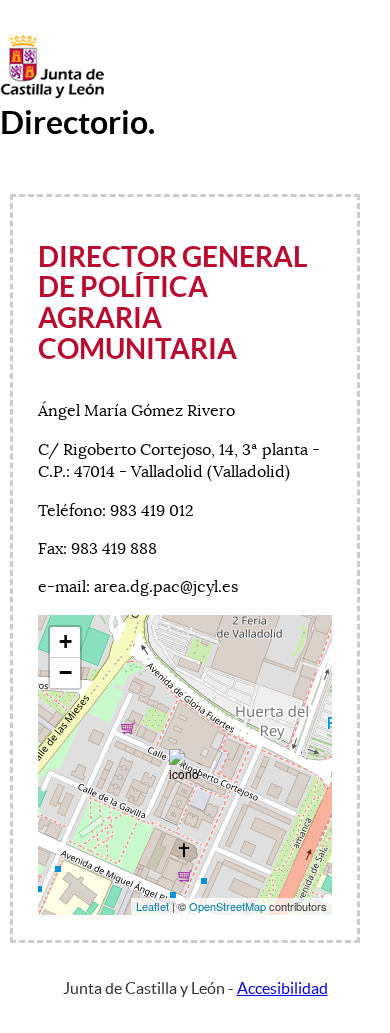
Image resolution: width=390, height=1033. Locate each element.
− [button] (65, 672)
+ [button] (65, 641)
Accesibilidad (282, 988)
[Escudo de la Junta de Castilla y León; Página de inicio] (52, 94)
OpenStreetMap (227, 906)
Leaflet (152, 906)
